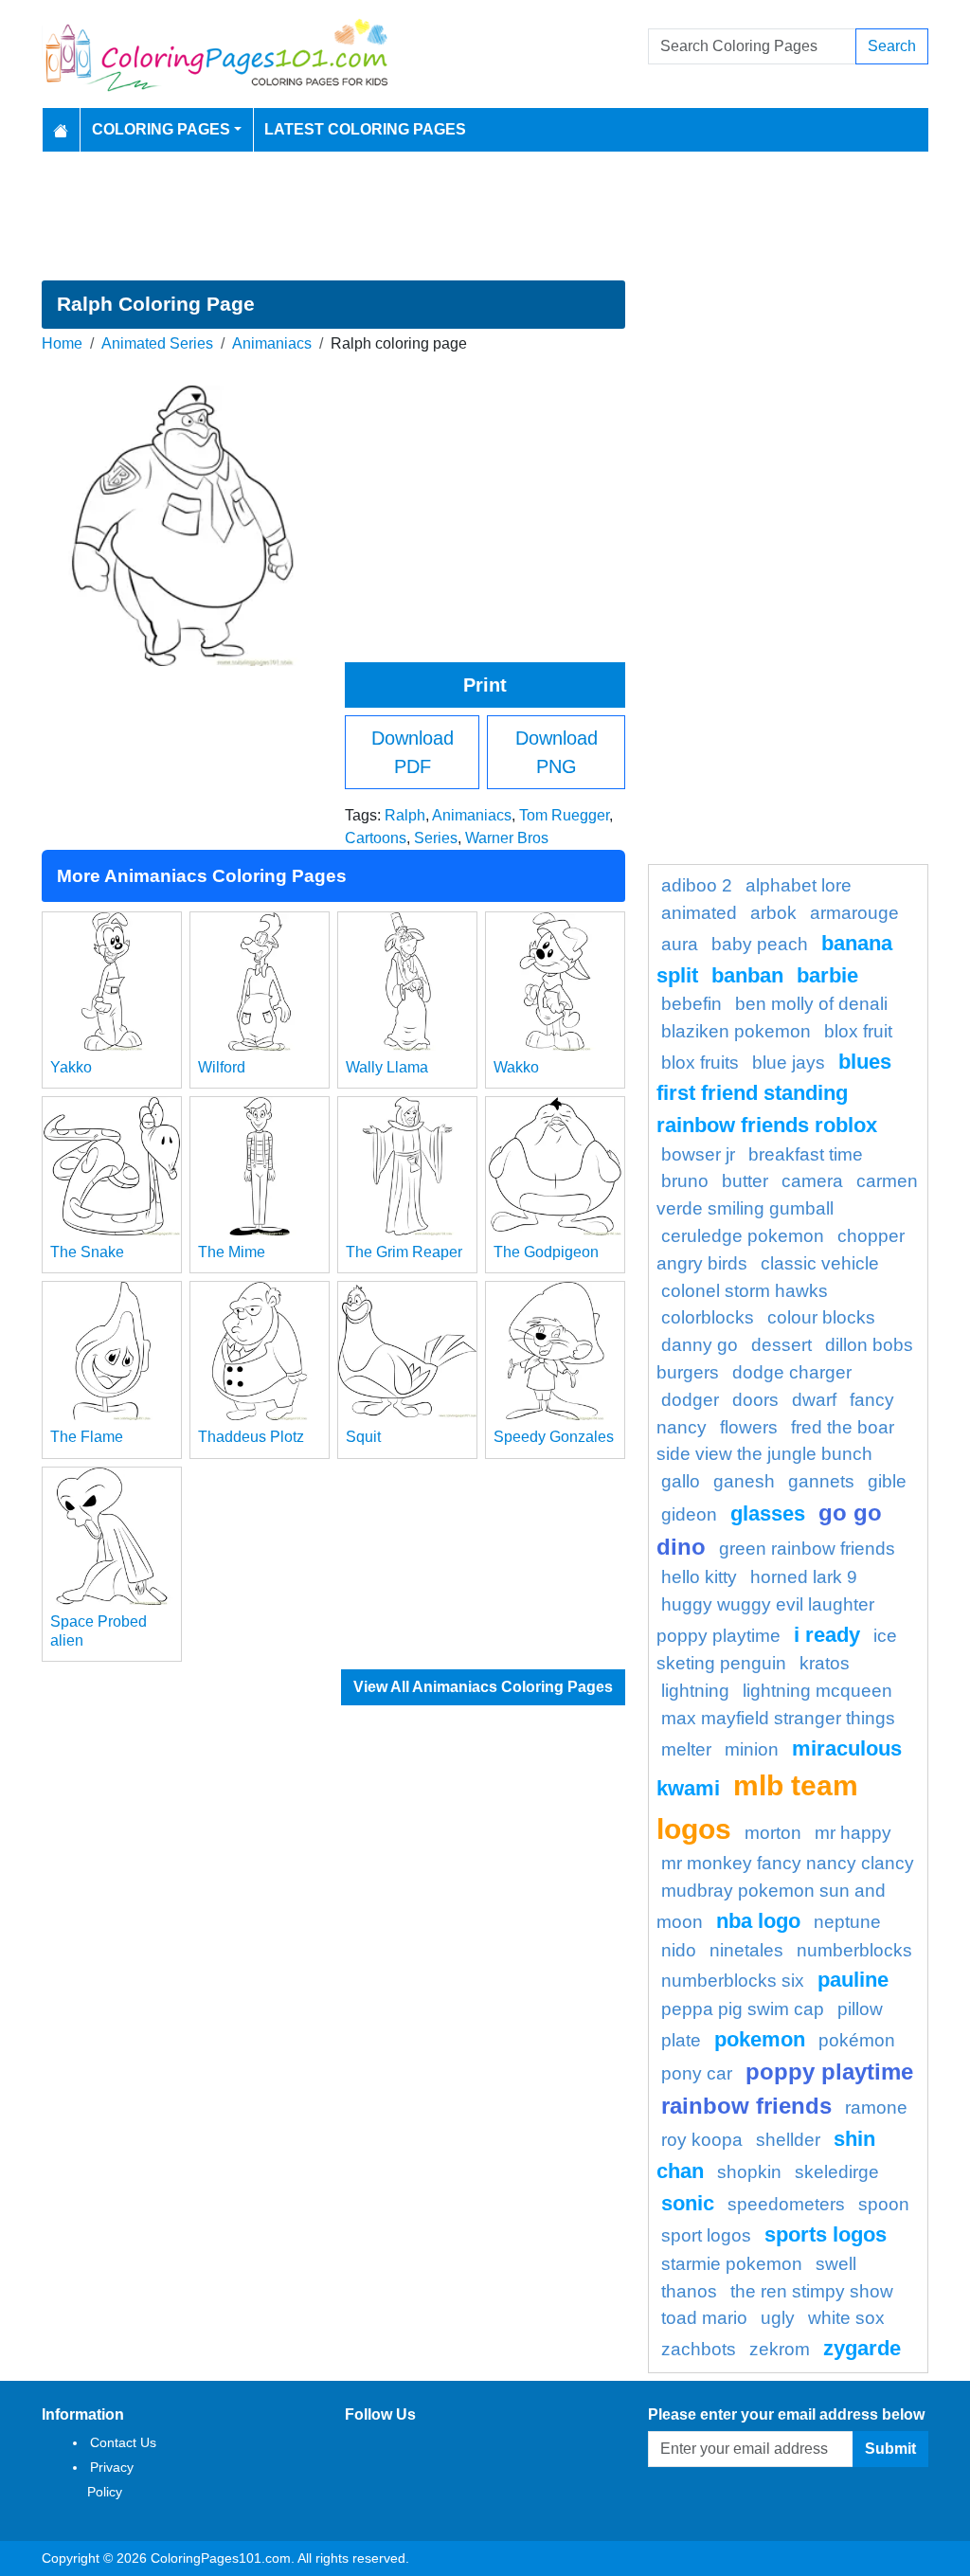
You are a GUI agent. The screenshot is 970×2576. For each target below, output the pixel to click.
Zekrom (780, 2349)
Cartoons (376, 838)
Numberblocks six (733, 1981)
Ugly (778, 2318)
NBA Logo (758, 1921)
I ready (827, 1635)
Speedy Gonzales (554, 1437)
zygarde (862, 2348)
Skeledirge (837, 2172)
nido (679, 1950)
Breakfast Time (806, 1154)
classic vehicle (820, 1263)
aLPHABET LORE (799, 885)
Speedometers (786, 2204)
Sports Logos (826, 2234)
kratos (825, 1663)
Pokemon (760, 2039)
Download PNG (557, 752)
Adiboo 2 (697, 885)
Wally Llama (387, 1067)
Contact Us (123, 2442)
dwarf (814, 1400)
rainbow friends (746, 2106)
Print (485, 685)
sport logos (706, 2235)
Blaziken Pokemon (736, 1031)
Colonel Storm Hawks (745, 1291)
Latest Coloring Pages (365, 129)
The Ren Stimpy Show (812, 2291)
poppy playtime (829, 2072)
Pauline (853, 1980)
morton (773, 1833)
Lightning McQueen (817, 1691)
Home (62, 343)
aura (680, 944)
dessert (781, 1345)
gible (887, 1481)
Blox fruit (858, 1031)
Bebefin (692, 1004)
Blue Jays (789, 1063)
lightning (695, 1691)
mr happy (853, 1833)
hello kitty (699, 1577)
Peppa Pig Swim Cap (743, 2009)
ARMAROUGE (854, 913)
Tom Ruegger (564, 815)
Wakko (516, 1067)
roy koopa (702, 2140)
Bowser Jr (698, 1154)
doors (755, 1400)
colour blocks (821, 1317)
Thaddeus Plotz (251, 1437)
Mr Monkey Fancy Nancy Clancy (788, 1863)
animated (699, 913)
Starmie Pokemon (732, 2264)
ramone (876, 2108)
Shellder (788, 2140)
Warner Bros (507, 838)
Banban (747, 975)
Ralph (405, 815)
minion (752, 1749)
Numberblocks (854, 1950)
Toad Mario (704, 2318)
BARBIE (827, 975)
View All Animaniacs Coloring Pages (483, 1687)
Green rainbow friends (807, 1549)
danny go (700, 1345)
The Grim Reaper (404, 1252)
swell (836, 2264)
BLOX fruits (700, 1063)
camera (812, 1181)
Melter (686, 1749)
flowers (749, 1427)
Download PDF (413, 752)
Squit (363, 1437)
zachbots (699, 2349)
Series (436, 838)
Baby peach (760, 944)
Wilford (222, 1067)
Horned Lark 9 (804, 1577)
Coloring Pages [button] (161, 129)
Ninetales (746, 1950)
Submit (890, 2449)
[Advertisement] (485, 216)
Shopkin (749, 2172)
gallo (681, 1481)
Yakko (71, 1067)
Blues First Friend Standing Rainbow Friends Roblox (774, 1093)
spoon (884, 2204)
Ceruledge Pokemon (743, 1236)
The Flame (87, 1437)
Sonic (688, 2203)
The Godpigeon (546, 1252)
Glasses (768, 1513)
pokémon (857, 2040)
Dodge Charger (792, 1372)
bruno (685, 1181)
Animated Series (157, 343)
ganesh (744, 1481)
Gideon (689, 1514)
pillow (860, 2009)
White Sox (846, 2318)
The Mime (232, 1252)
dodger (690, 1400)
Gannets (821, 1481)
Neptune (847, 1922)
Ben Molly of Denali (811, 1004)
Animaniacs (272, 343)
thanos (689, 2291)
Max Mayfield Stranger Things (778, 1718)
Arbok (773, 913)
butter (745, 1181)
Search (892, 46)
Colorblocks (708, 1317)
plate (681, 2040)
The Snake (87, 1252)
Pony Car (697, 2073)
